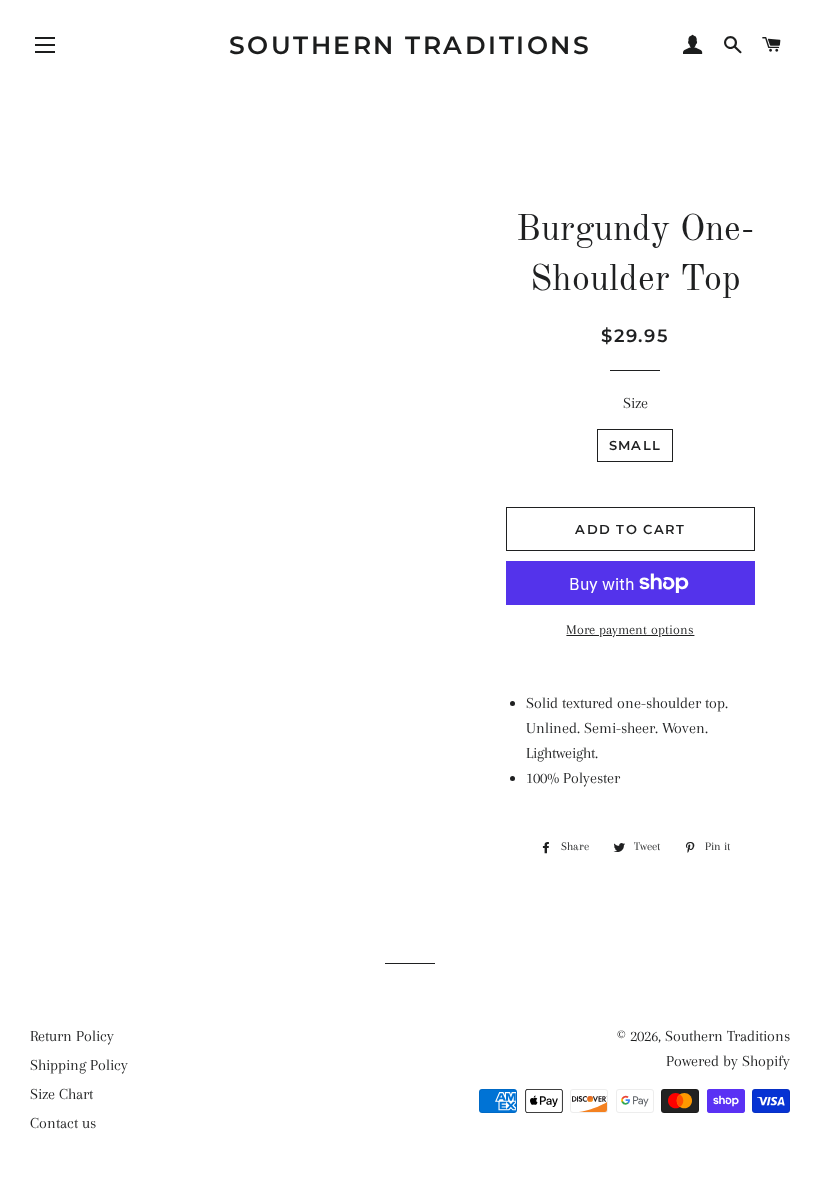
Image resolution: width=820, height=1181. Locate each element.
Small (635, 445)
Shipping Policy (79, 1065)
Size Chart (61, 1094)
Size (635, 403)
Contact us (63, 1123)
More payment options (630, 629)
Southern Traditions (410, 45)
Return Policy (72, 1036)
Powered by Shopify (728, 1061)
